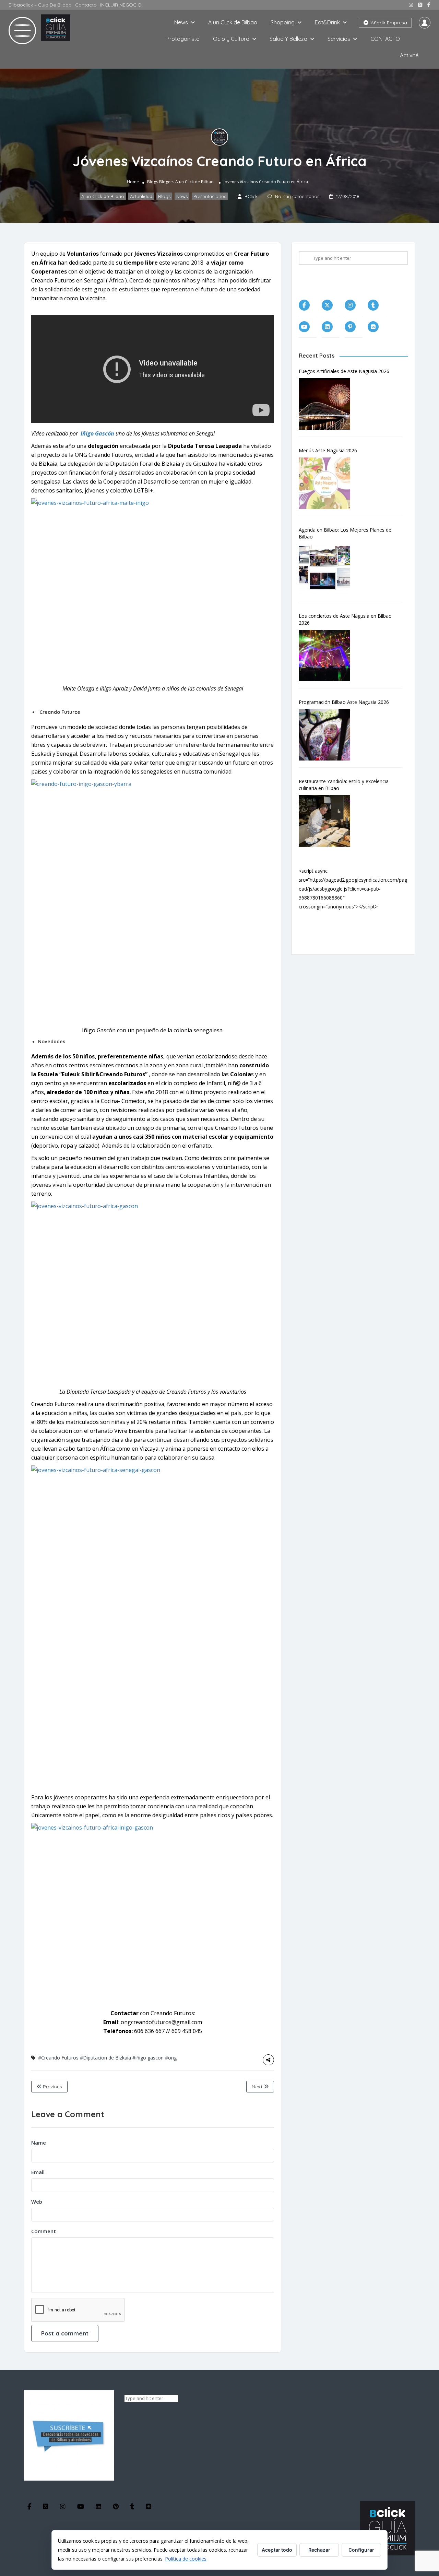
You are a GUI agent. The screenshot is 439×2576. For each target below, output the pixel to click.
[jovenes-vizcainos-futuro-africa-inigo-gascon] (153, 1914)
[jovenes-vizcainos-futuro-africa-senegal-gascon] (153, 1627)
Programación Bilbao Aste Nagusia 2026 (344, 702)
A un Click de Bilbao (233, 22)
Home (133, 182)
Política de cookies (186, 2559)
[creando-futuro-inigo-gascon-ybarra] (153, 901)
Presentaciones (210, 196)
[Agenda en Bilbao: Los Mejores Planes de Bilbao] (328, 569)
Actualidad (141, 196)
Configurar (361, 2550)
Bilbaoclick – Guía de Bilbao (40, 5)
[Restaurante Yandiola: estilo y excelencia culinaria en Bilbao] (328, 821)
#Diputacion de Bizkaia (105, 2058)
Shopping (283, 22)
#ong (171, 2058)
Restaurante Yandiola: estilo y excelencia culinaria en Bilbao (344, 785)
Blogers (167, 182)
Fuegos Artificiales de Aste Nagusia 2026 (344, 371)
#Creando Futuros (58, 2058)
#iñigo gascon (148, 2058)
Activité (409, 55)
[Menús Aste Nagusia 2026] (328, 483)
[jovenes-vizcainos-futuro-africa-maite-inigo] (153, 589)
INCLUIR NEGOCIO (121, 5)
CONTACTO (385, 39)
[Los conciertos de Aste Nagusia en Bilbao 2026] (328, 655)
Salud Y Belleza (288, 39)
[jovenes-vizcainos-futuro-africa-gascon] (153, 1293)
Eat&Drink (327, 22)
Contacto (86, 5)
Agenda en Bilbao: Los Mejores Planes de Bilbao (345, 533)
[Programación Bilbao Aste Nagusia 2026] (328, 735)
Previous (52, 2087)
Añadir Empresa (388, 23)
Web (37, 2202)
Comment (44, 2231)
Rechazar (319, 2550)
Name (39, 2143)
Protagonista (183, 39)
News (181, 22)
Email (38, 2172)
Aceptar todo (277, 2550)
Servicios (339, 39)
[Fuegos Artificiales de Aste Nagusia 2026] (328, 404)
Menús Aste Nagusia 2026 (328, 450)
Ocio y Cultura (231, 39)
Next (258, 2087)
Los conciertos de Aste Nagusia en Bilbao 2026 (345, 619)
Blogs (153, 182)
